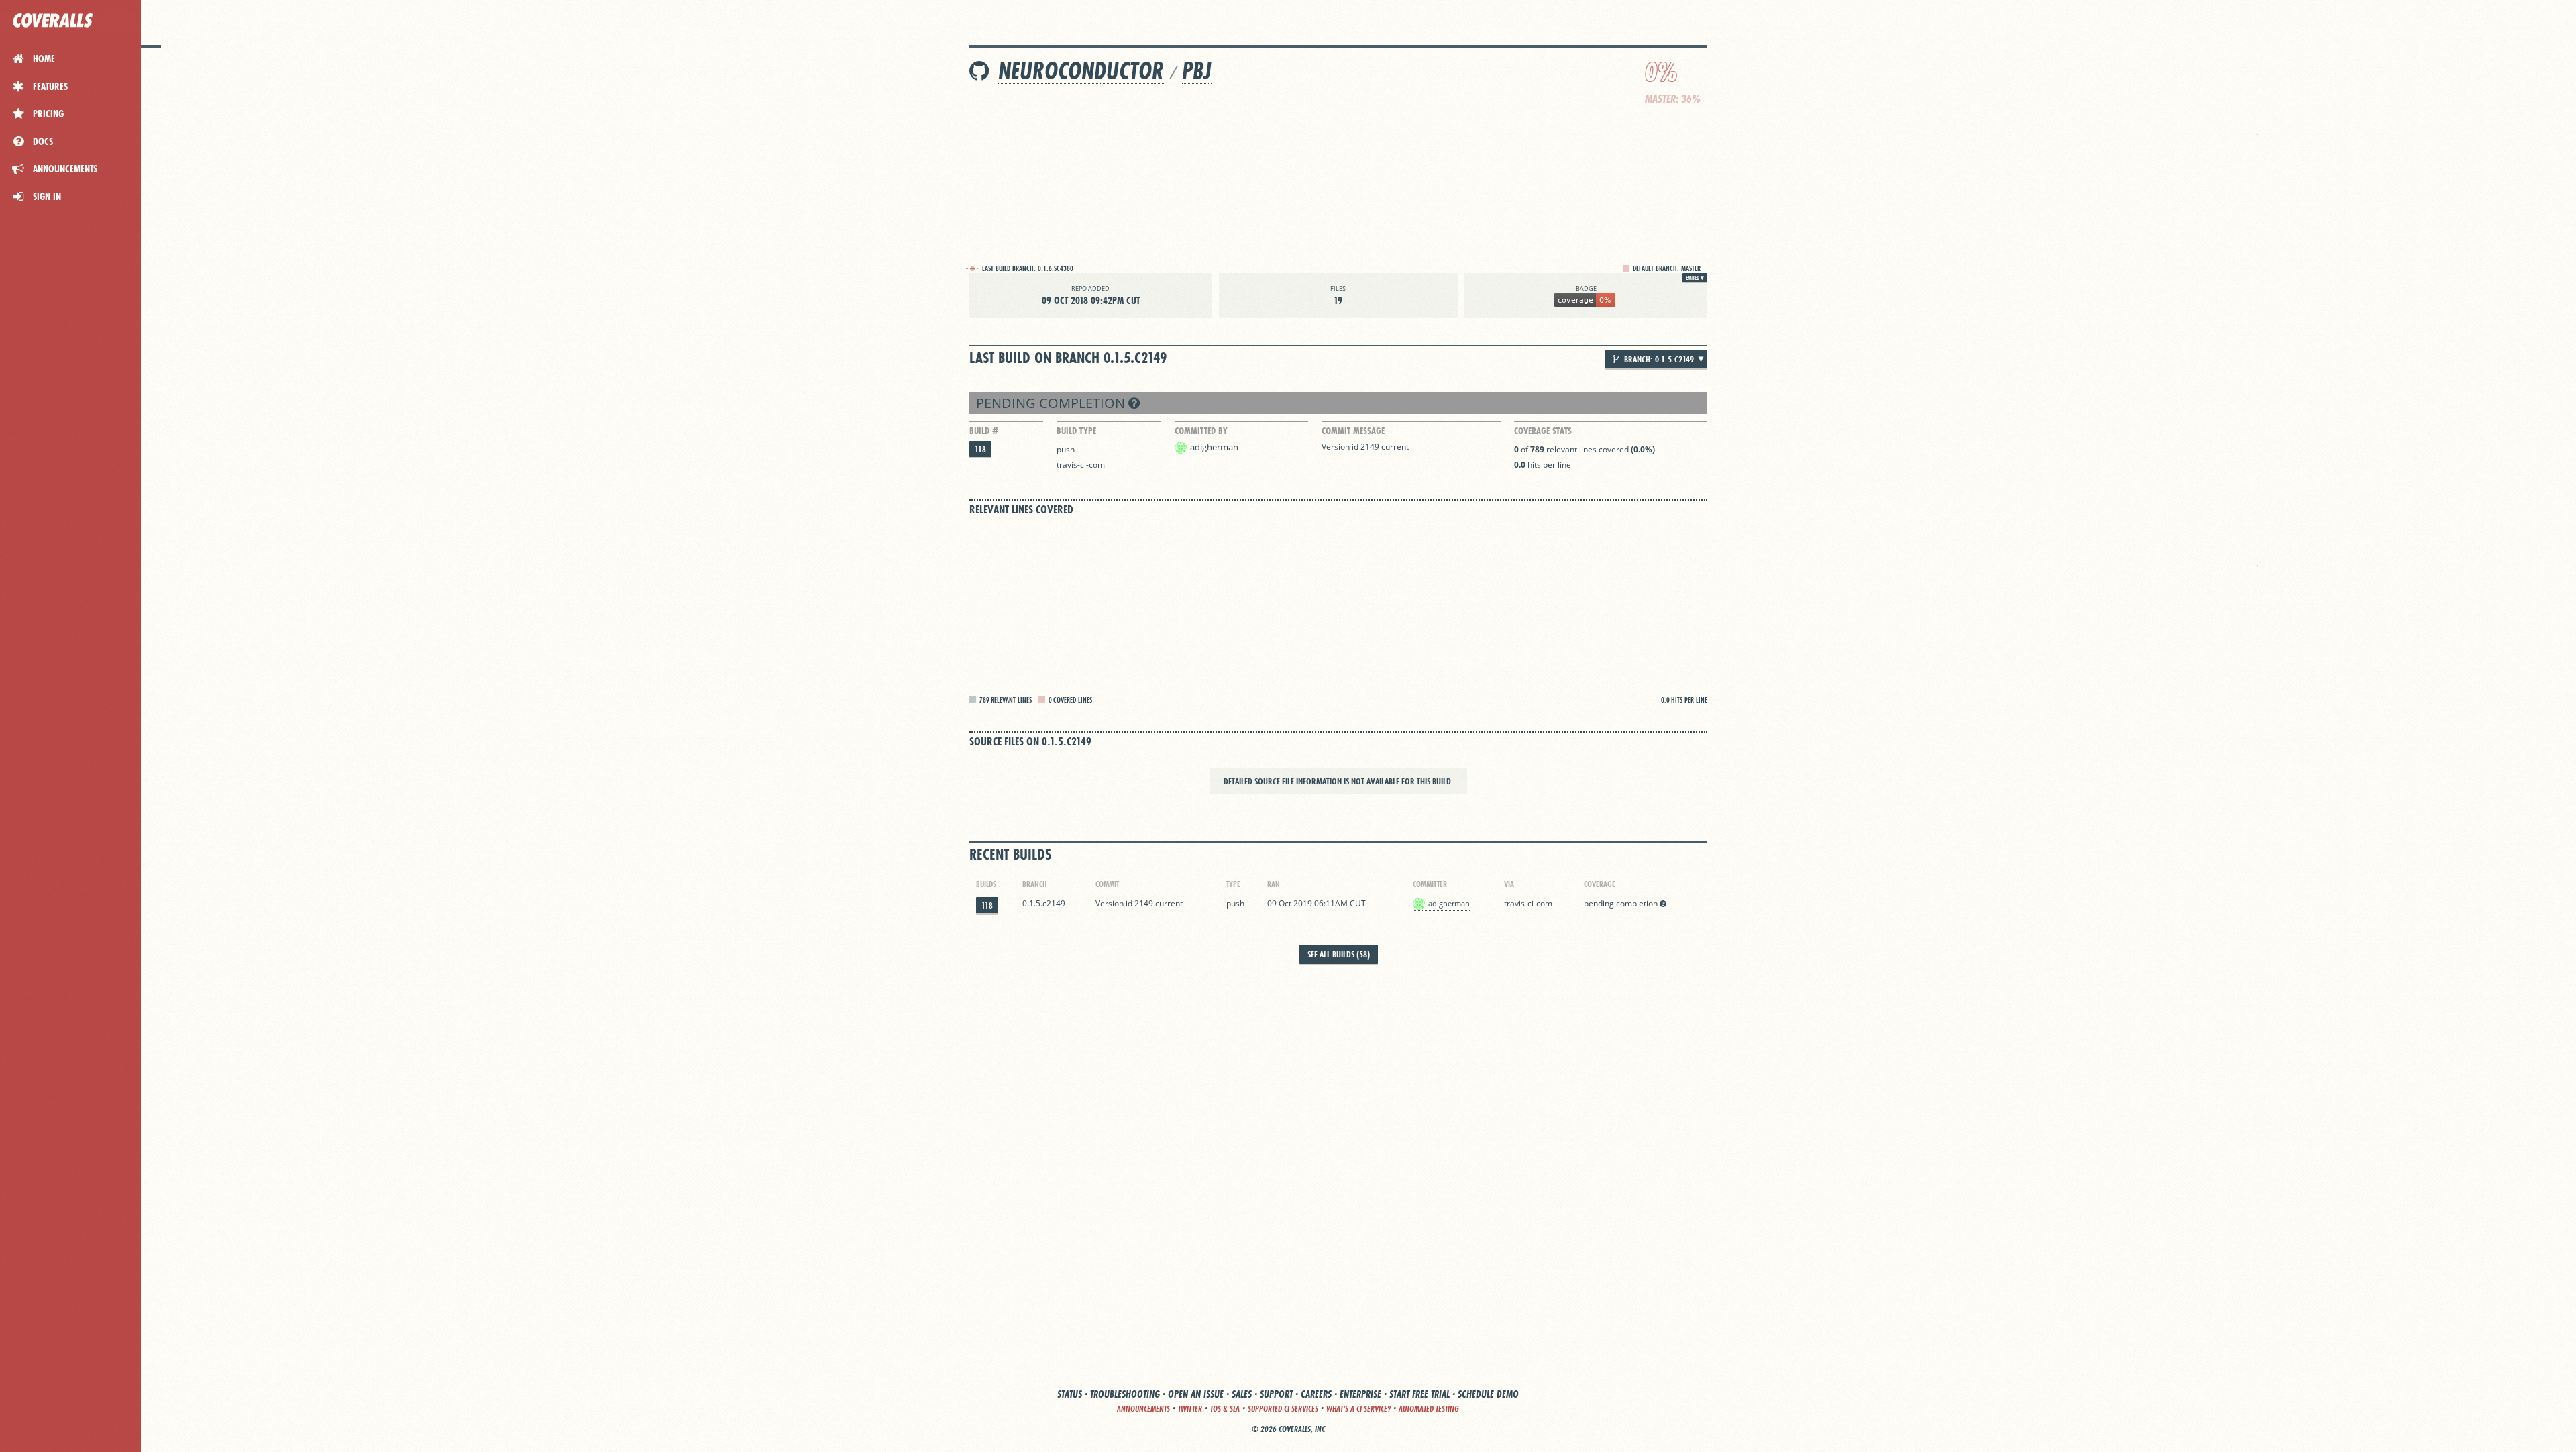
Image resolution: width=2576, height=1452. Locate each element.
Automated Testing (1429, 1409)
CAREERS (1316, 1394)
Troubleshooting (1125, 1394)
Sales (1242, 1394)
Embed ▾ (1695, 278)
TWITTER (1190, 1409)
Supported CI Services (1283, 1409)
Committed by (1201, 431)
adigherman (1214, 447)
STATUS (1070, 1394)
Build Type (1076, 431)
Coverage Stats (1543, 431)
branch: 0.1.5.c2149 (1658, 359)
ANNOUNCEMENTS (1143, 1409)
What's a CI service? (1358, 1409)
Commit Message (1353, 431)
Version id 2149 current (1365, 447)
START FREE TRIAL (1419, 1394)
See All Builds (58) (1339, 954)
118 (980, 449)
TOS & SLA (1225, 1409)
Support (1276, 1394)
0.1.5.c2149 (1044, 903)
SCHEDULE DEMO (1488, 1394)
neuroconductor (1081, 71)
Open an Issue (1196, 1394)
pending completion (1052, 403)
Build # (984, 431)
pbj (1197, 71)
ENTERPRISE (1360, 1394)
